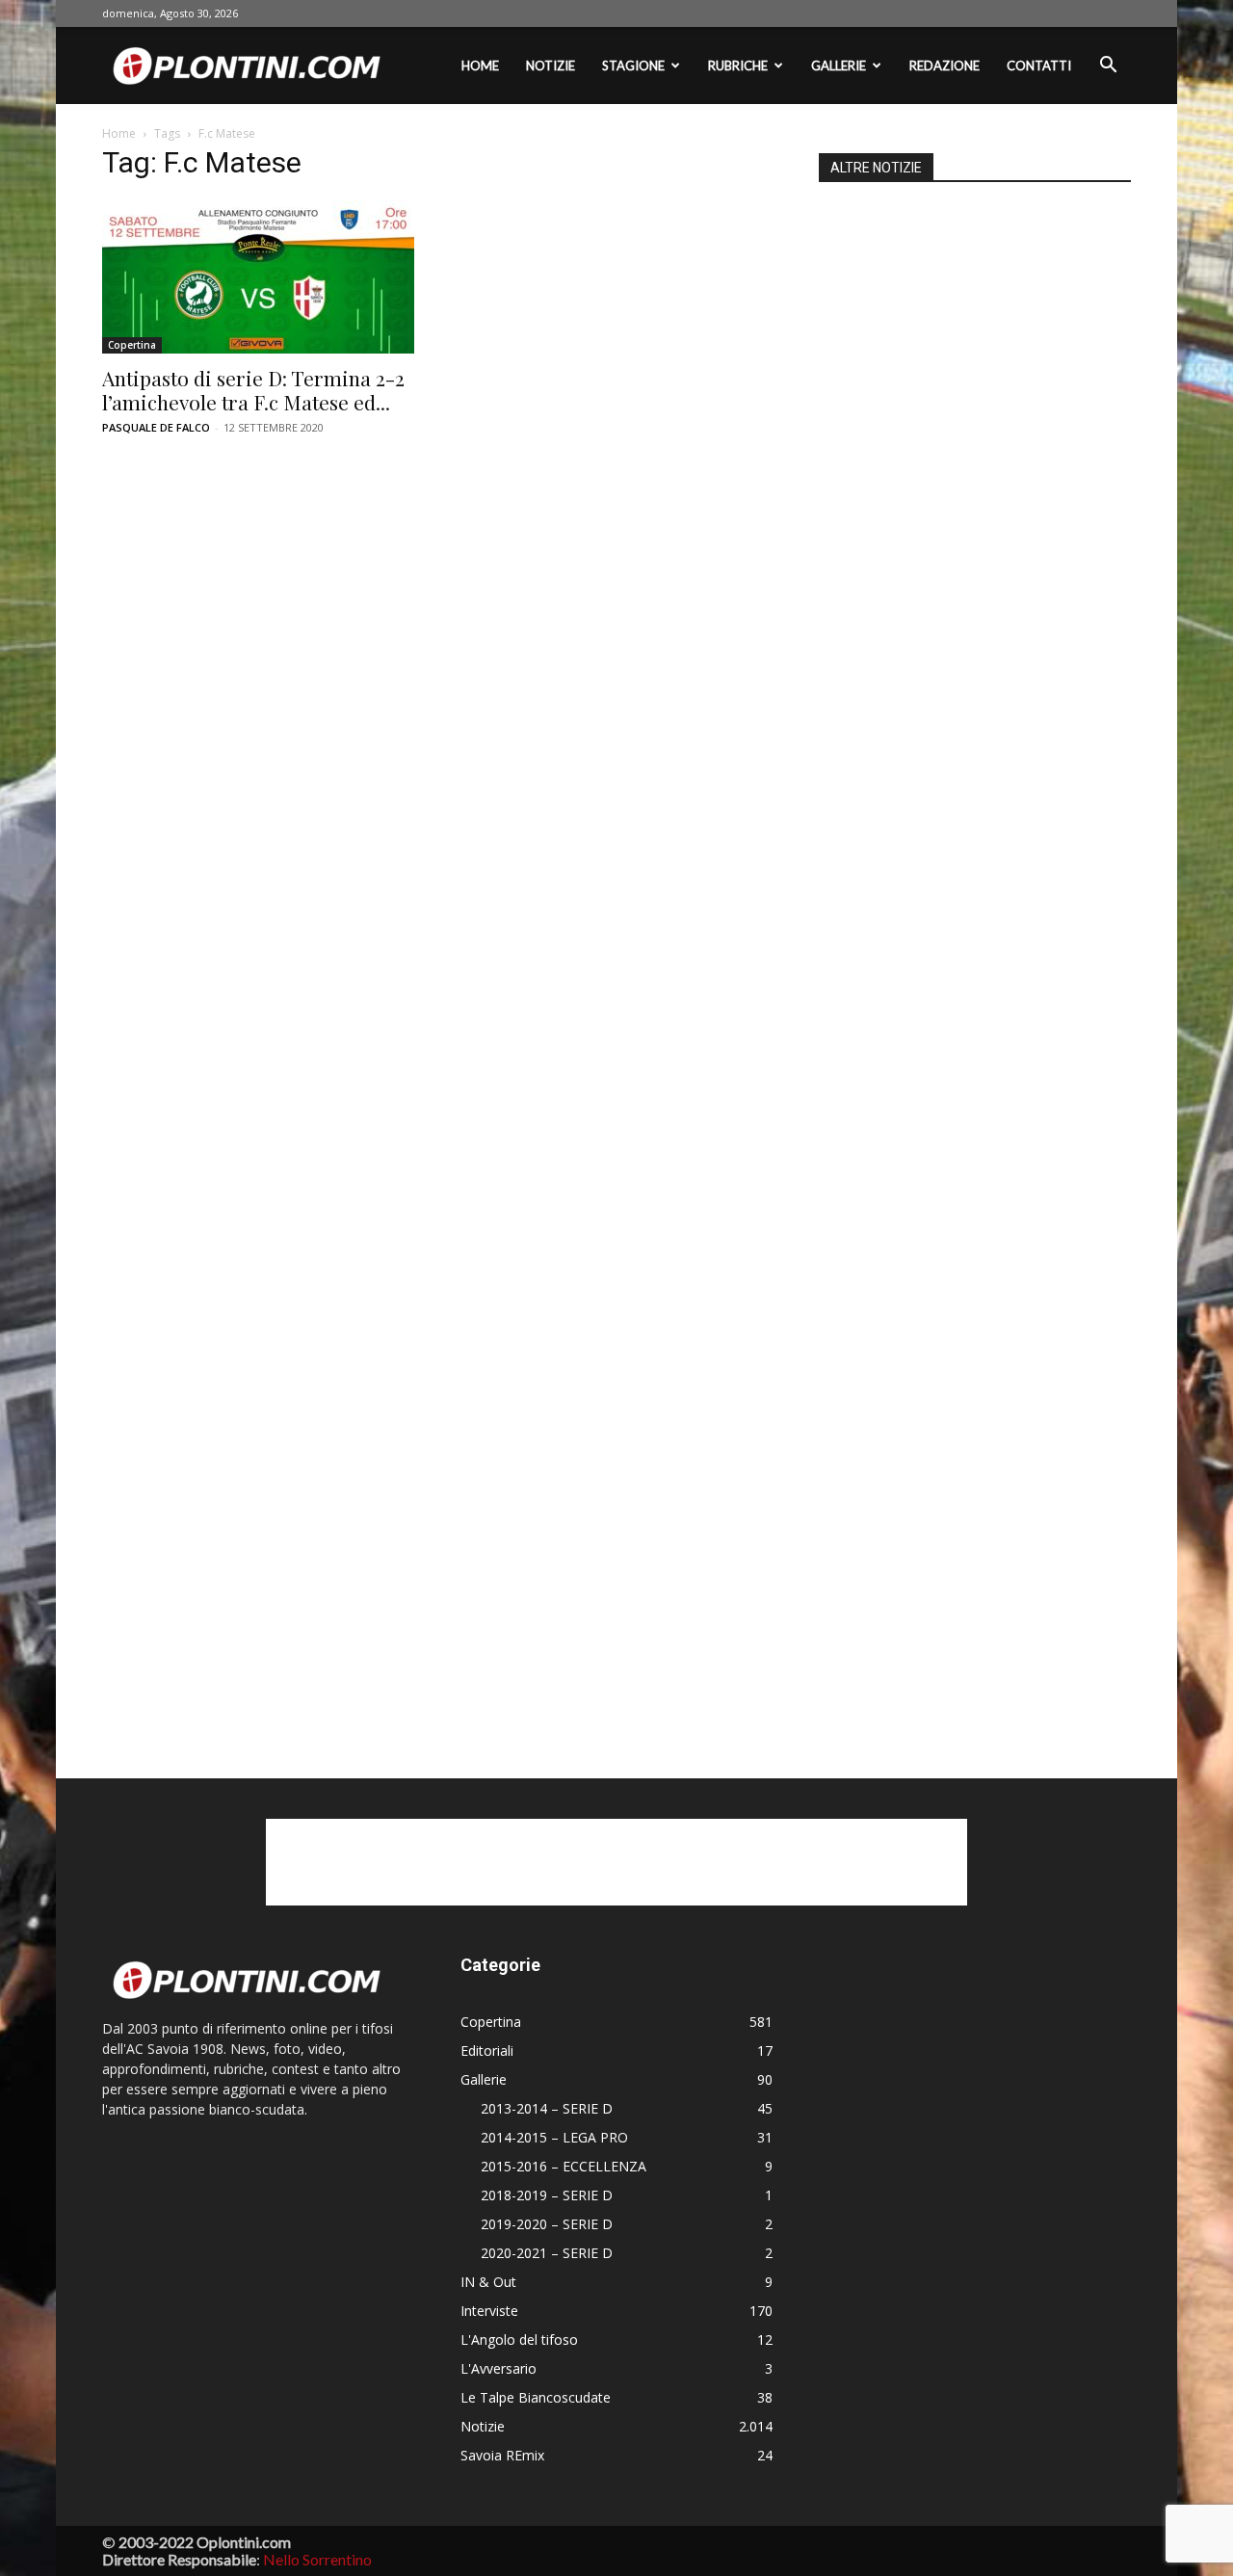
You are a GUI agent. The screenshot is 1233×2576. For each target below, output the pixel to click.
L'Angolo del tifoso (519, 2339)
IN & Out (488, 2282)
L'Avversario (498, 2368)
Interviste (489, 2311)
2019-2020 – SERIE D (547, 2224)
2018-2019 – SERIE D (547, 2195)
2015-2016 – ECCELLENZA (564, 2166)
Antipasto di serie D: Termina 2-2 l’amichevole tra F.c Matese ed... (253, 390)
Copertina (132, 345)
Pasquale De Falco (156, 427)
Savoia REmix (502, 2455)
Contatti (1039, 66)
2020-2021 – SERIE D (547, 2253)
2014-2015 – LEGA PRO (554, 2137)
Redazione (944, 66)
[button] (1108, 67)
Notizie (551, 66)
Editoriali (487, 2050)
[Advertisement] (975, 955)
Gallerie (839, 66)
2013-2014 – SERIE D (547, 2108)
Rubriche (738, 66)
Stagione (633, 66)
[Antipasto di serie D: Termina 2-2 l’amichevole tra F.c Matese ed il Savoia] (258, 276)
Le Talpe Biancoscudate (536, 2397)
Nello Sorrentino (317, 2559)
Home (480, 66)
